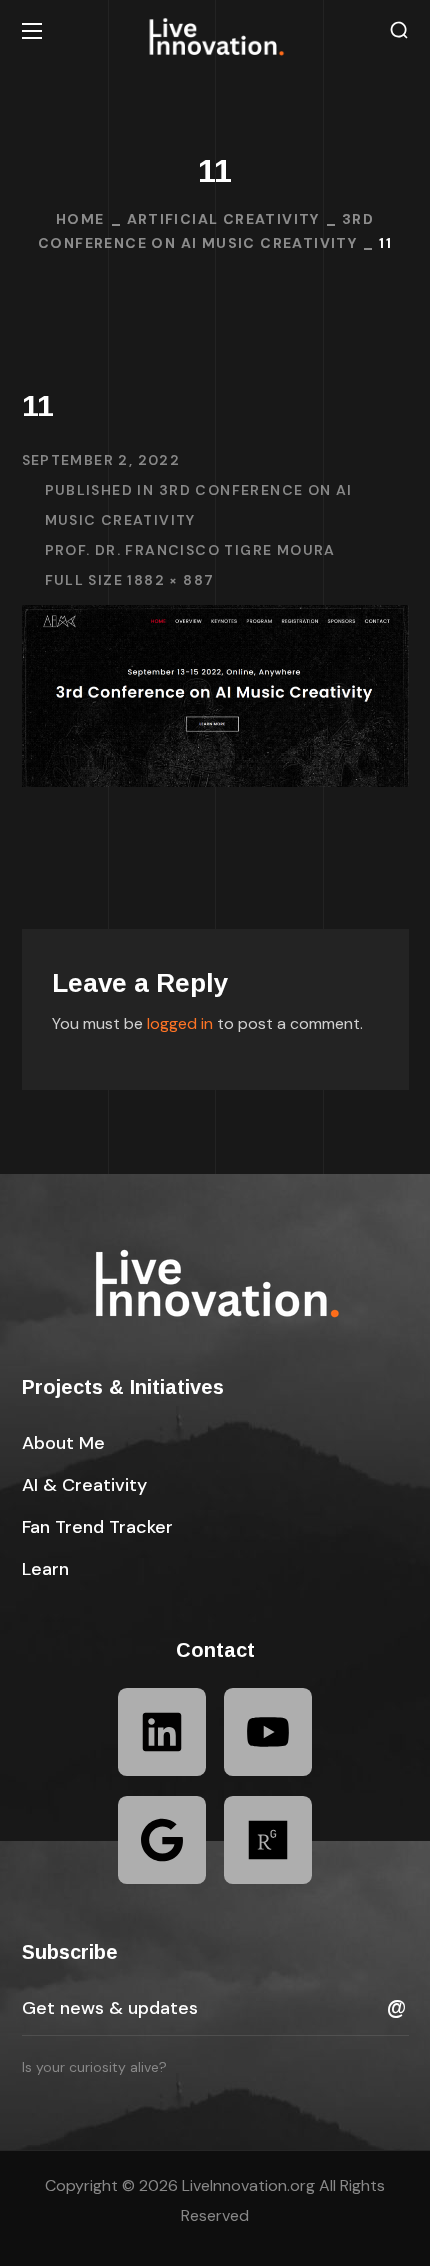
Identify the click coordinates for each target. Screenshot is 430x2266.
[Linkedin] (162, 1732)
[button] (399, 30)
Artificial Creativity (223, 219)
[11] (215, 619)
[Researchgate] (268, 1840)
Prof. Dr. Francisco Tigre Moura (190, 550)
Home (80, 219)
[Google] (162, 1840)
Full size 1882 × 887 (130, 580)
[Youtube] (268, 1732)
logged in (180, 1023)
